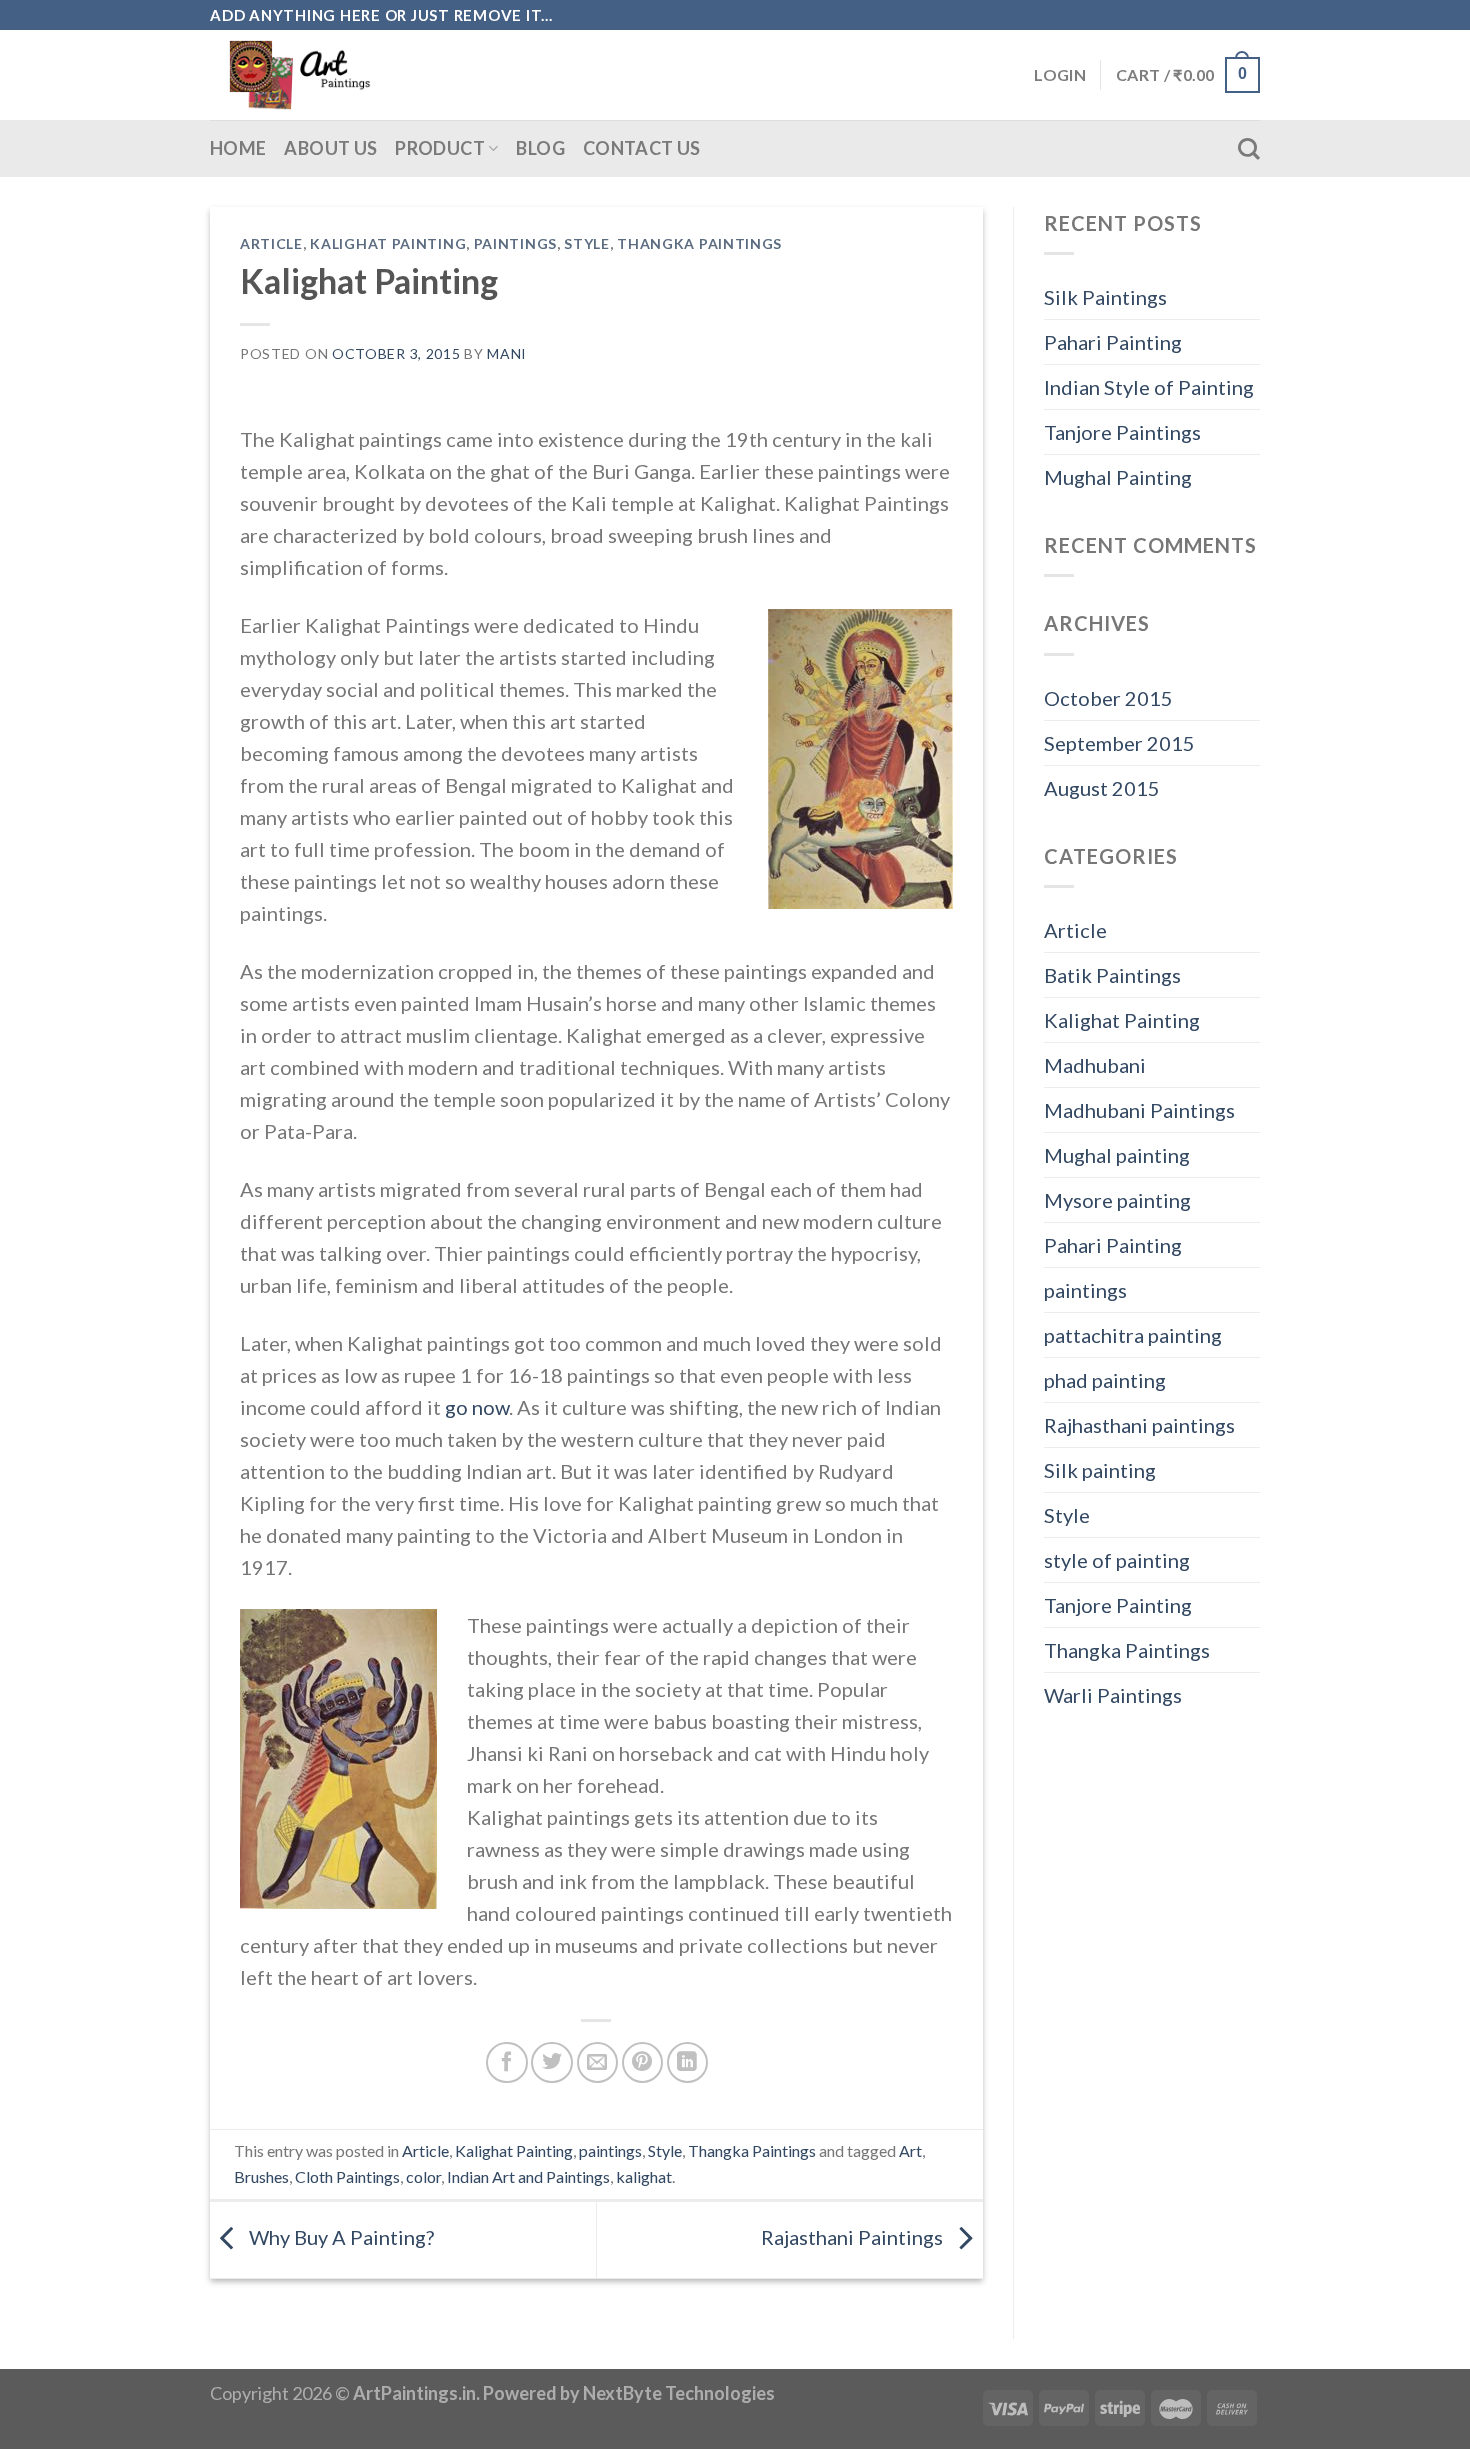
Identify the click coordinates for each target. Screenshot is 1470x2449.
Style (587, 243)
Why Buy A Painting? (339, 2237)
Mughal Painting (1118, 477)
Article (271, 243)
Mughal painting (1117, 1155)
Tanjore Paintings (1122, 432)
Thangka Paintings (699, 243)
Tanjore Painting (1118, 1605)
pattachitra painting (1133, 1335)
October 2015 (1108, 698)
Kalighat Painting (388, 243)
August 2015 (1102, 788)
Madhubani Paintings (1139, 1110)
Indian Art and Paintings (528, 2176)
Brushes (261, 2176)
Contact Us (642, 148)
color (423, 2176)
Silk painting (1100, 1470)
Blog (540, 148)
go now (477, 1407)
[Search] (1249, 149)
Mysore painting (1117, 1200)
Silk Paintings (1105, 297)
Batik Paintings (1112, 975)
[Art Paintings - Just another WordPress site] (310, 75)
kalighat (644, 2176)
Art (910, 2150)
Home (238, 148)
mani (507, 353)
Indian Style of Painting (1149, 387)
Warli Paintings (1113, 1695)
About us (330, 148)
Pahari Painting (1113, 342)
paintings (515, 243)
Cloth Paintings (347, 2176)
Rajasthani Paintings (854, 2237)
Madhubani (1095, 1065)
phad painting (1105, 1380)
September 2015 (1119, 743)
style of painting (1117, 1560)
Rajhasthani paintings (1139, 1425)
